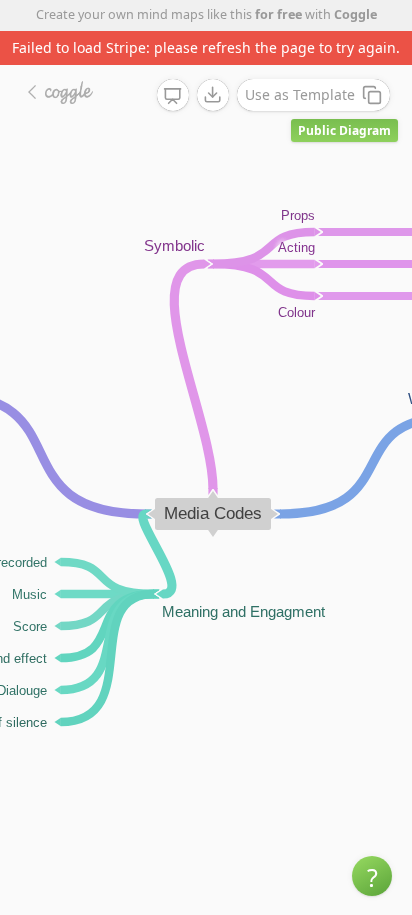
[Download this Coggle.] (213, 95)
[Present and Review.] (173, 96)
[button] (372, 876)
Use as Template (300, 94)
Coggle (355, 14)
